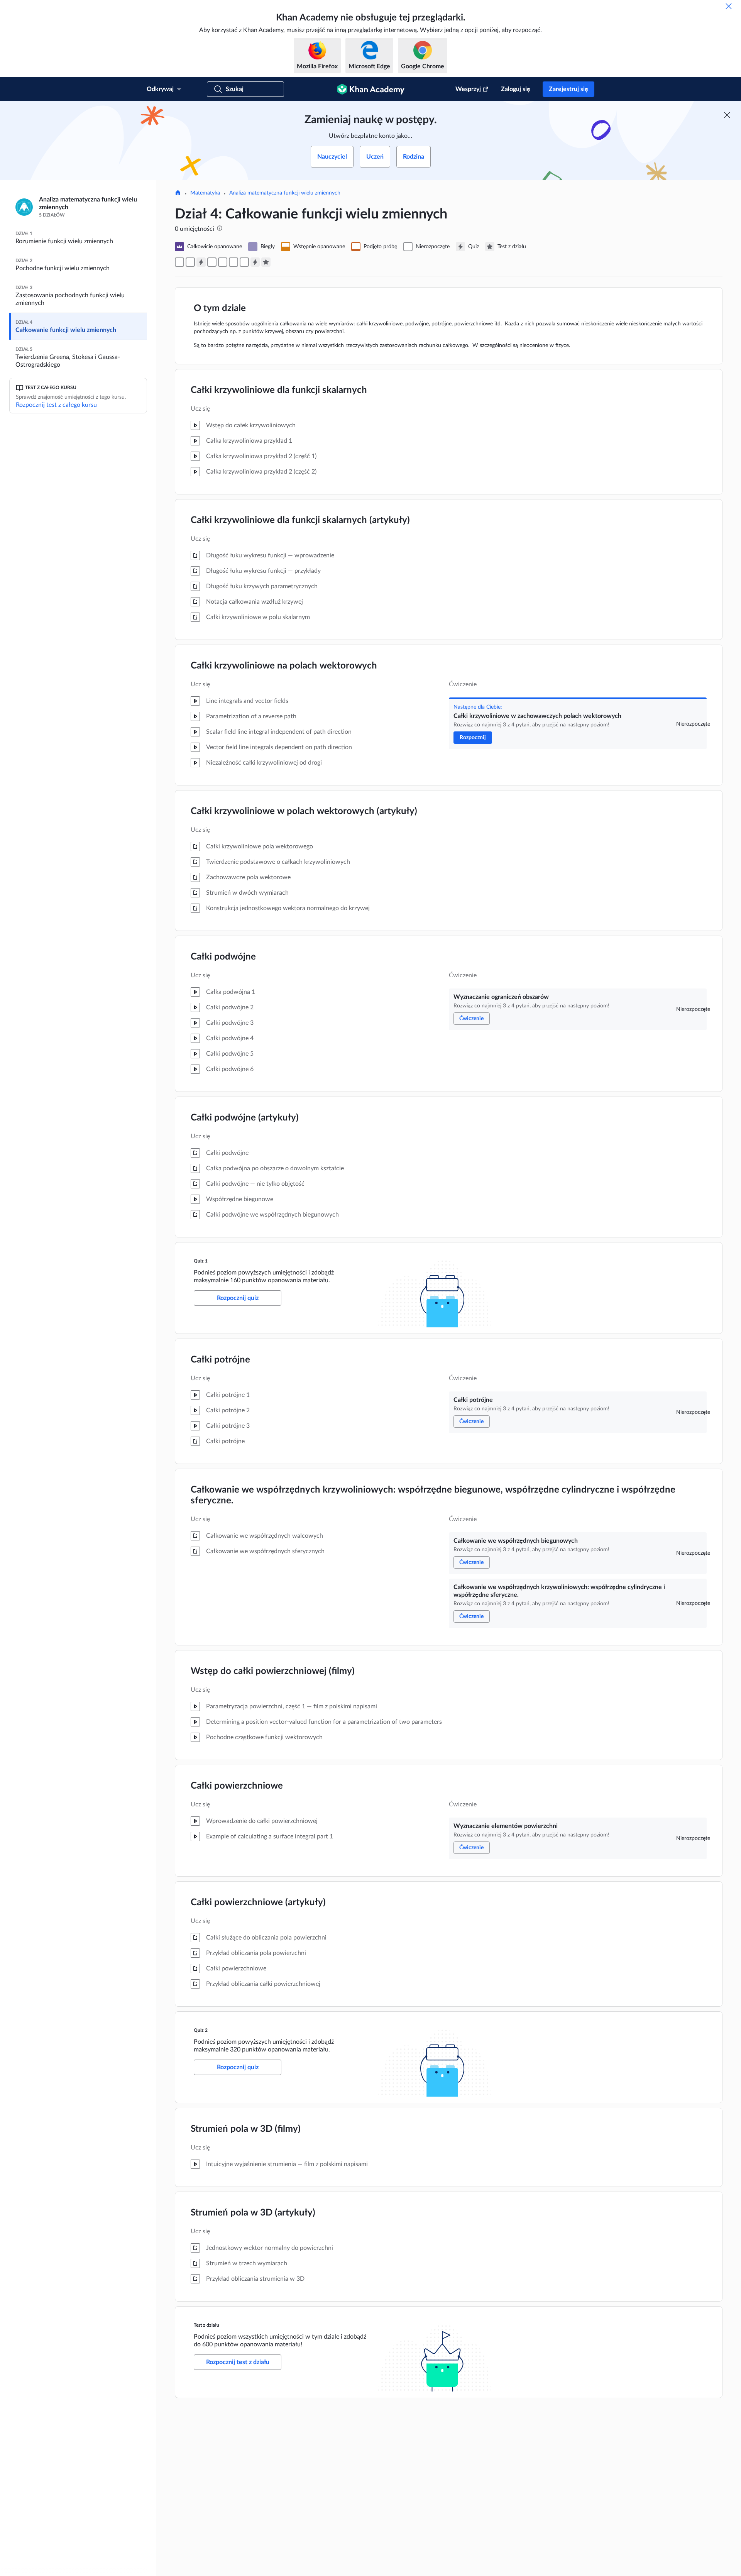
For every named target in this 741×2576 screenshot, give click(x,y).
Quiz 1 (201, 1261)
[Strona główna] (178, 193)
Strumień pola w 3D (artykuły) (253, 2213)
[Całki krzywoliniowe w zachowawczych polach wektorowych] (179, 262)
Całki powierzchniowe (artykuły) (258, 1902)
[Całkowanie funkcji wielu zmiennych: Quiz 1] (201, 262)
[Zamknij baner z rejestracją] (727, 115)
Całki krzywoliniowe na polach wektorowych (284, 666)
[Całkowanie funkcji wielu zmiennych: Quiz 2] (255, 262)
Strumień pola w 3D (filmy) (246, 2129)
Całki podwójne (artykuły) (245, 1118)
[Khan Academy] (371, 89)
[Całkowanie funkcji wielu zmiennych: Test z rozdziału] (266, 262)
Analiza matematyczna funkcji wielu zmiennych (285, 193)
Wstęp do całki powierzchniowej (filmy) (273, 1671)
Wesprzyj (468, 89)
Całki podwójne (223, 957)
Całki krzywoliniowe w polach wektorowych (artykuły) (304, 811)
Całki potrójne (220, 1360)
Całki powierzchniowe (237, 1786)
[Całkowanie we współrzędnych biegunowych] (223, 262)
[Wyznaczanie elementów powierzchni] (244, 262)
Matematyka (205, 193)
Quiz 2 (201, 2030)
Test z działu (206, 2325)
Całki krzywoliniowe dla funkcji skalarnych (279, 390)
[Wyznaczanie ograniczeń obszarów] (190, 262)
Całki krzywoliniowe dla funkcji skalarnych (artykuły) (300, 520)
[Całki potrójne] (212, 262)
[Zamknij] (729, 6)
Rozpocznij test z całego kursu (56, 405)
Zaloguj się (516, 89)
